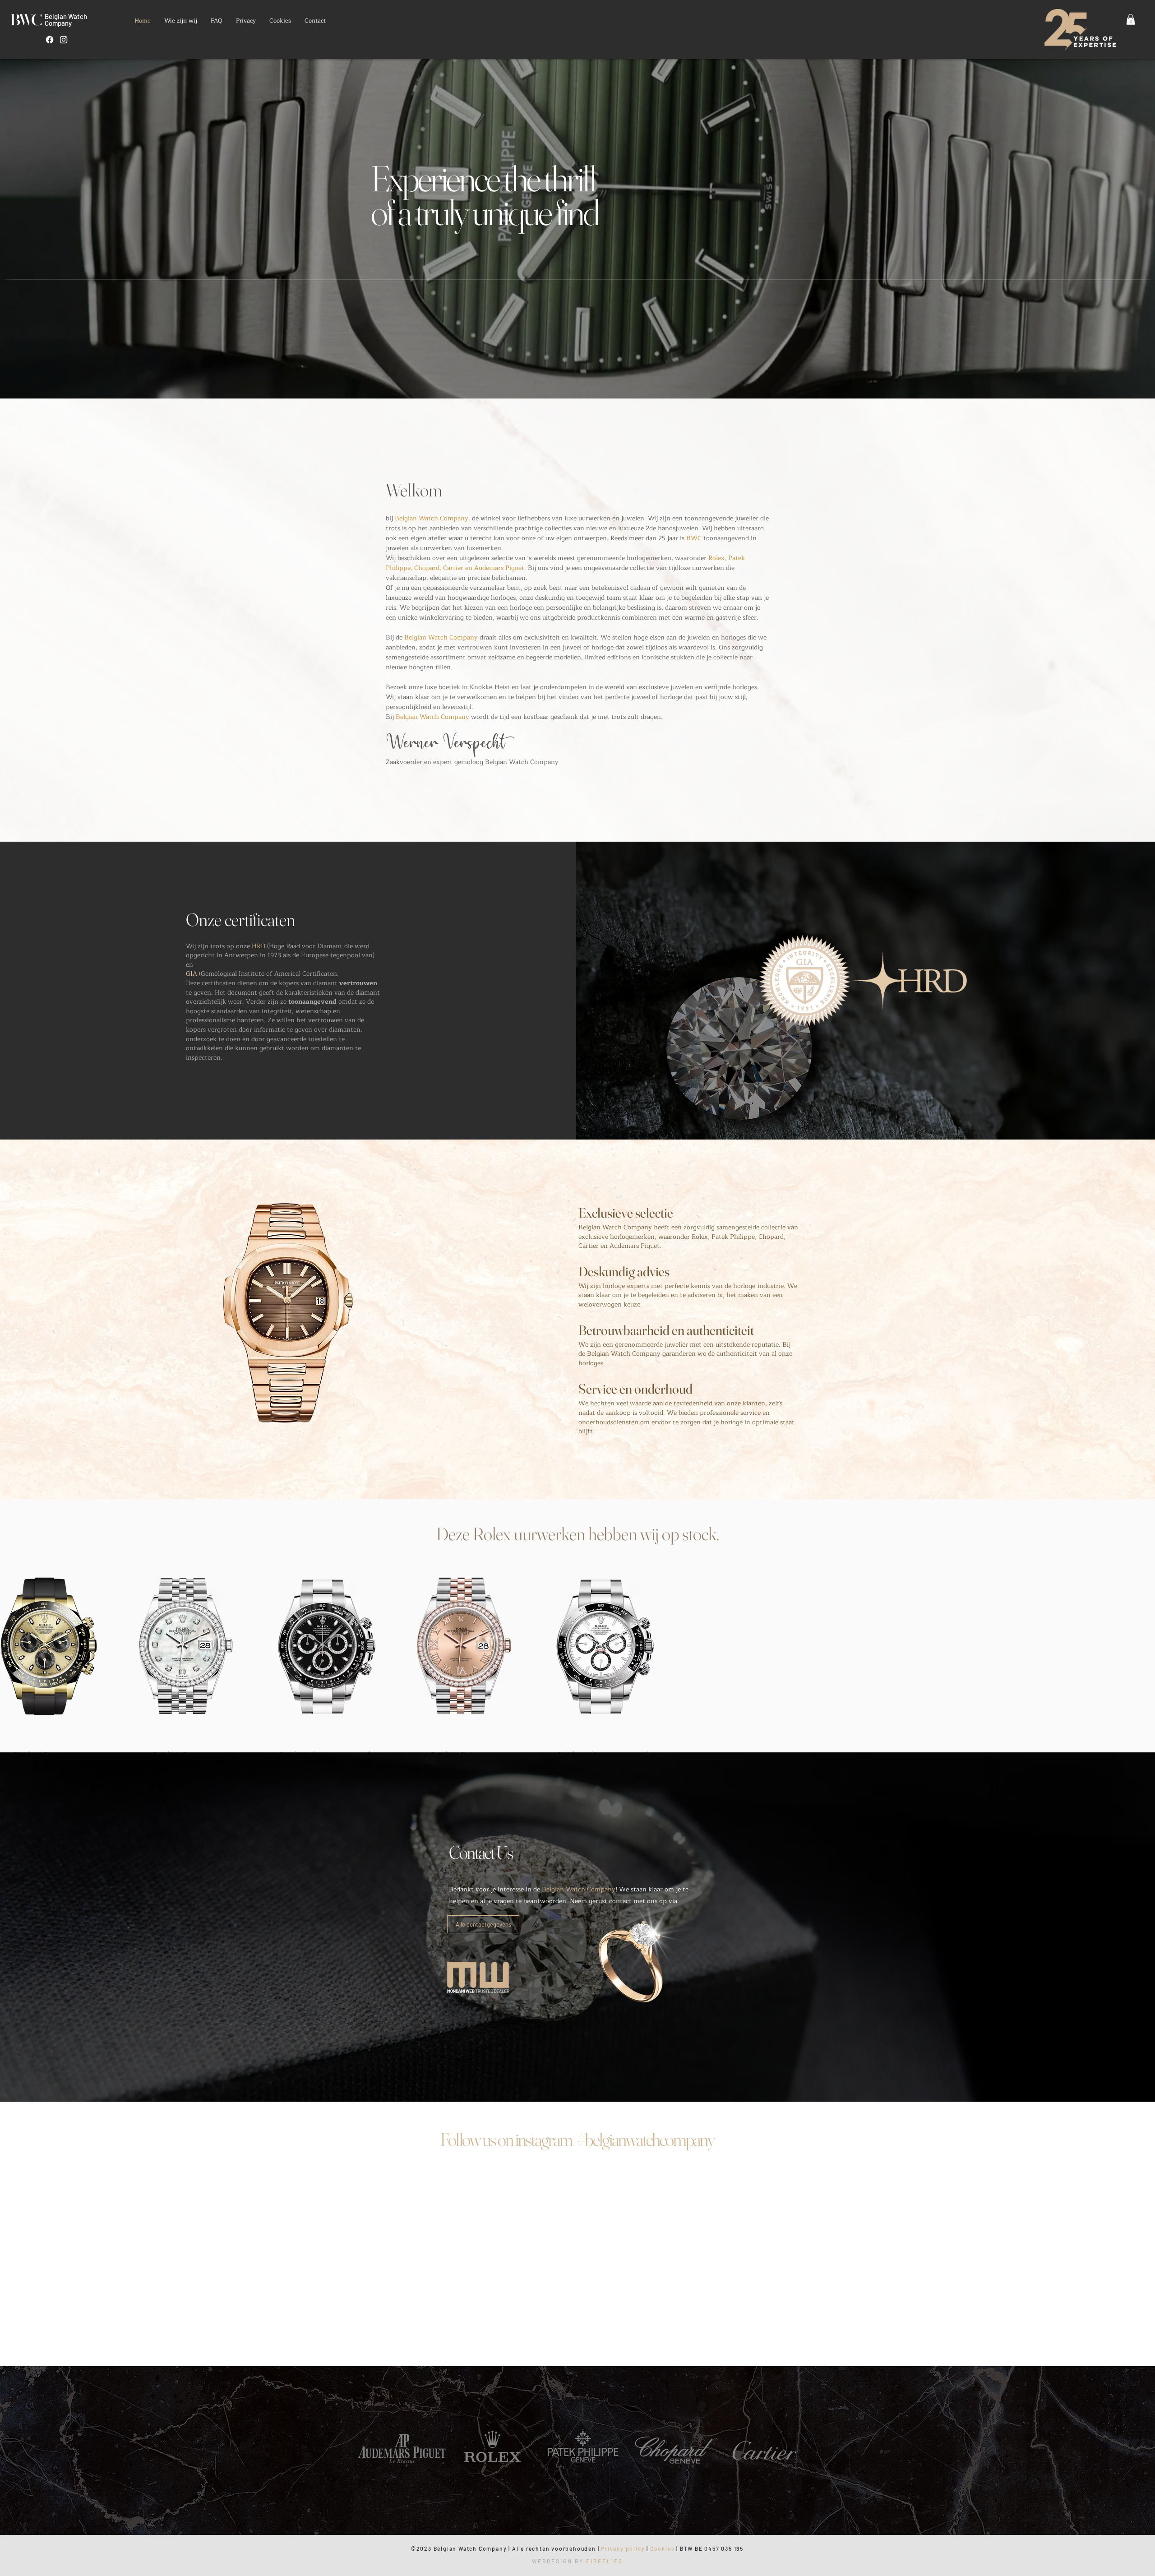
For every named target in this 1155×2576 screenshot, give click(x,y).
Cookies (663, 2542)
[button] (1131, 19)
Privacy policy (623, 2542)
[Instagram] (64, 40)
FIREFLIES (605, 2555)
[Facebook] (50, 40)
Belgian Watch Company (66, 20)
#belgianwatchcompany (645, 2317)
